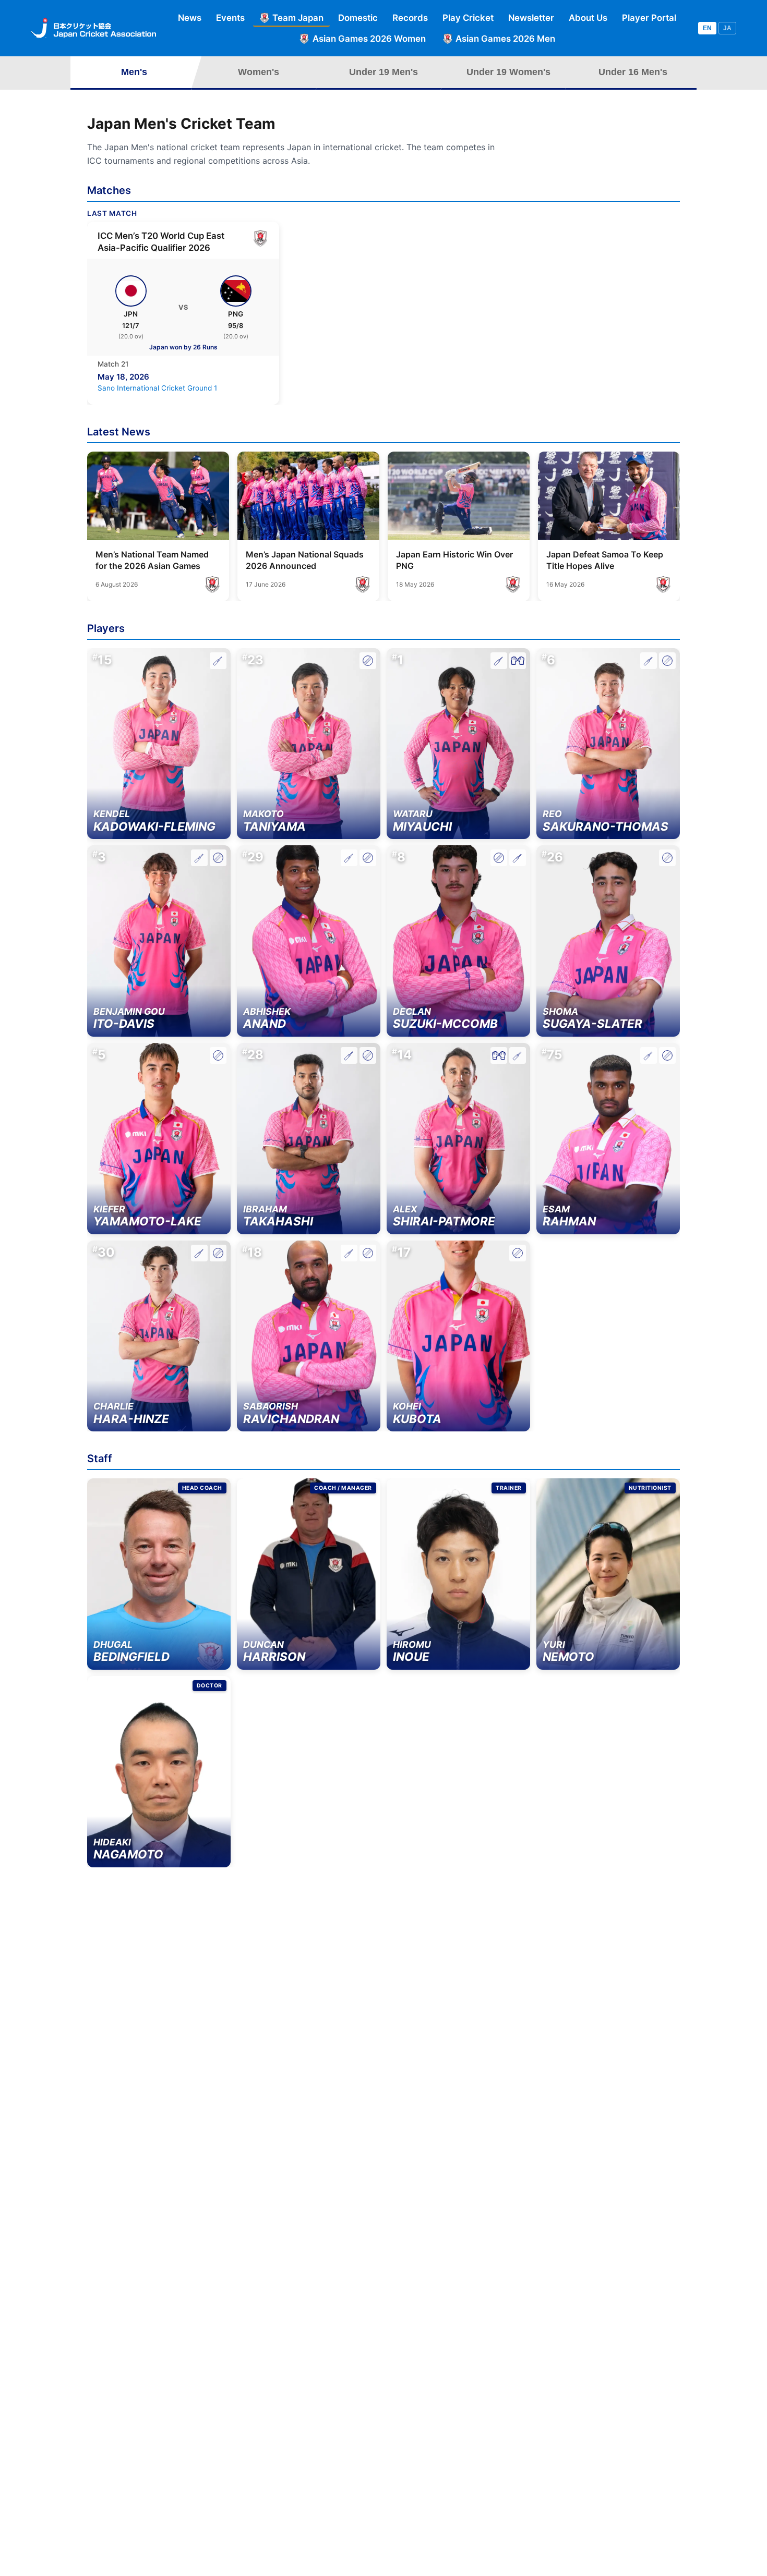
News (190, 18)
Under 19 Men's (383, 72)
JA (727, 28)
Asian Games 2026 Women (369, 39)
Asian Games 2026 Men (505, 39)
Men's (134, 72)
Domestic (358, 18)
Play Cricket (468, 18)
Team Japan (298, 18)
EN (707, 28)
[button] (159, 744)
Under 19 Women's (508, 72)
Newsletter (531, 18)
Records (410, 18)
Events (230, 18)
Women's (259, 72)
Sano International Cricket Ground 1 (157, 388)
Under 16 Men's (633, 72)
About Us (588, 18)
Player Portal (649, 18)
